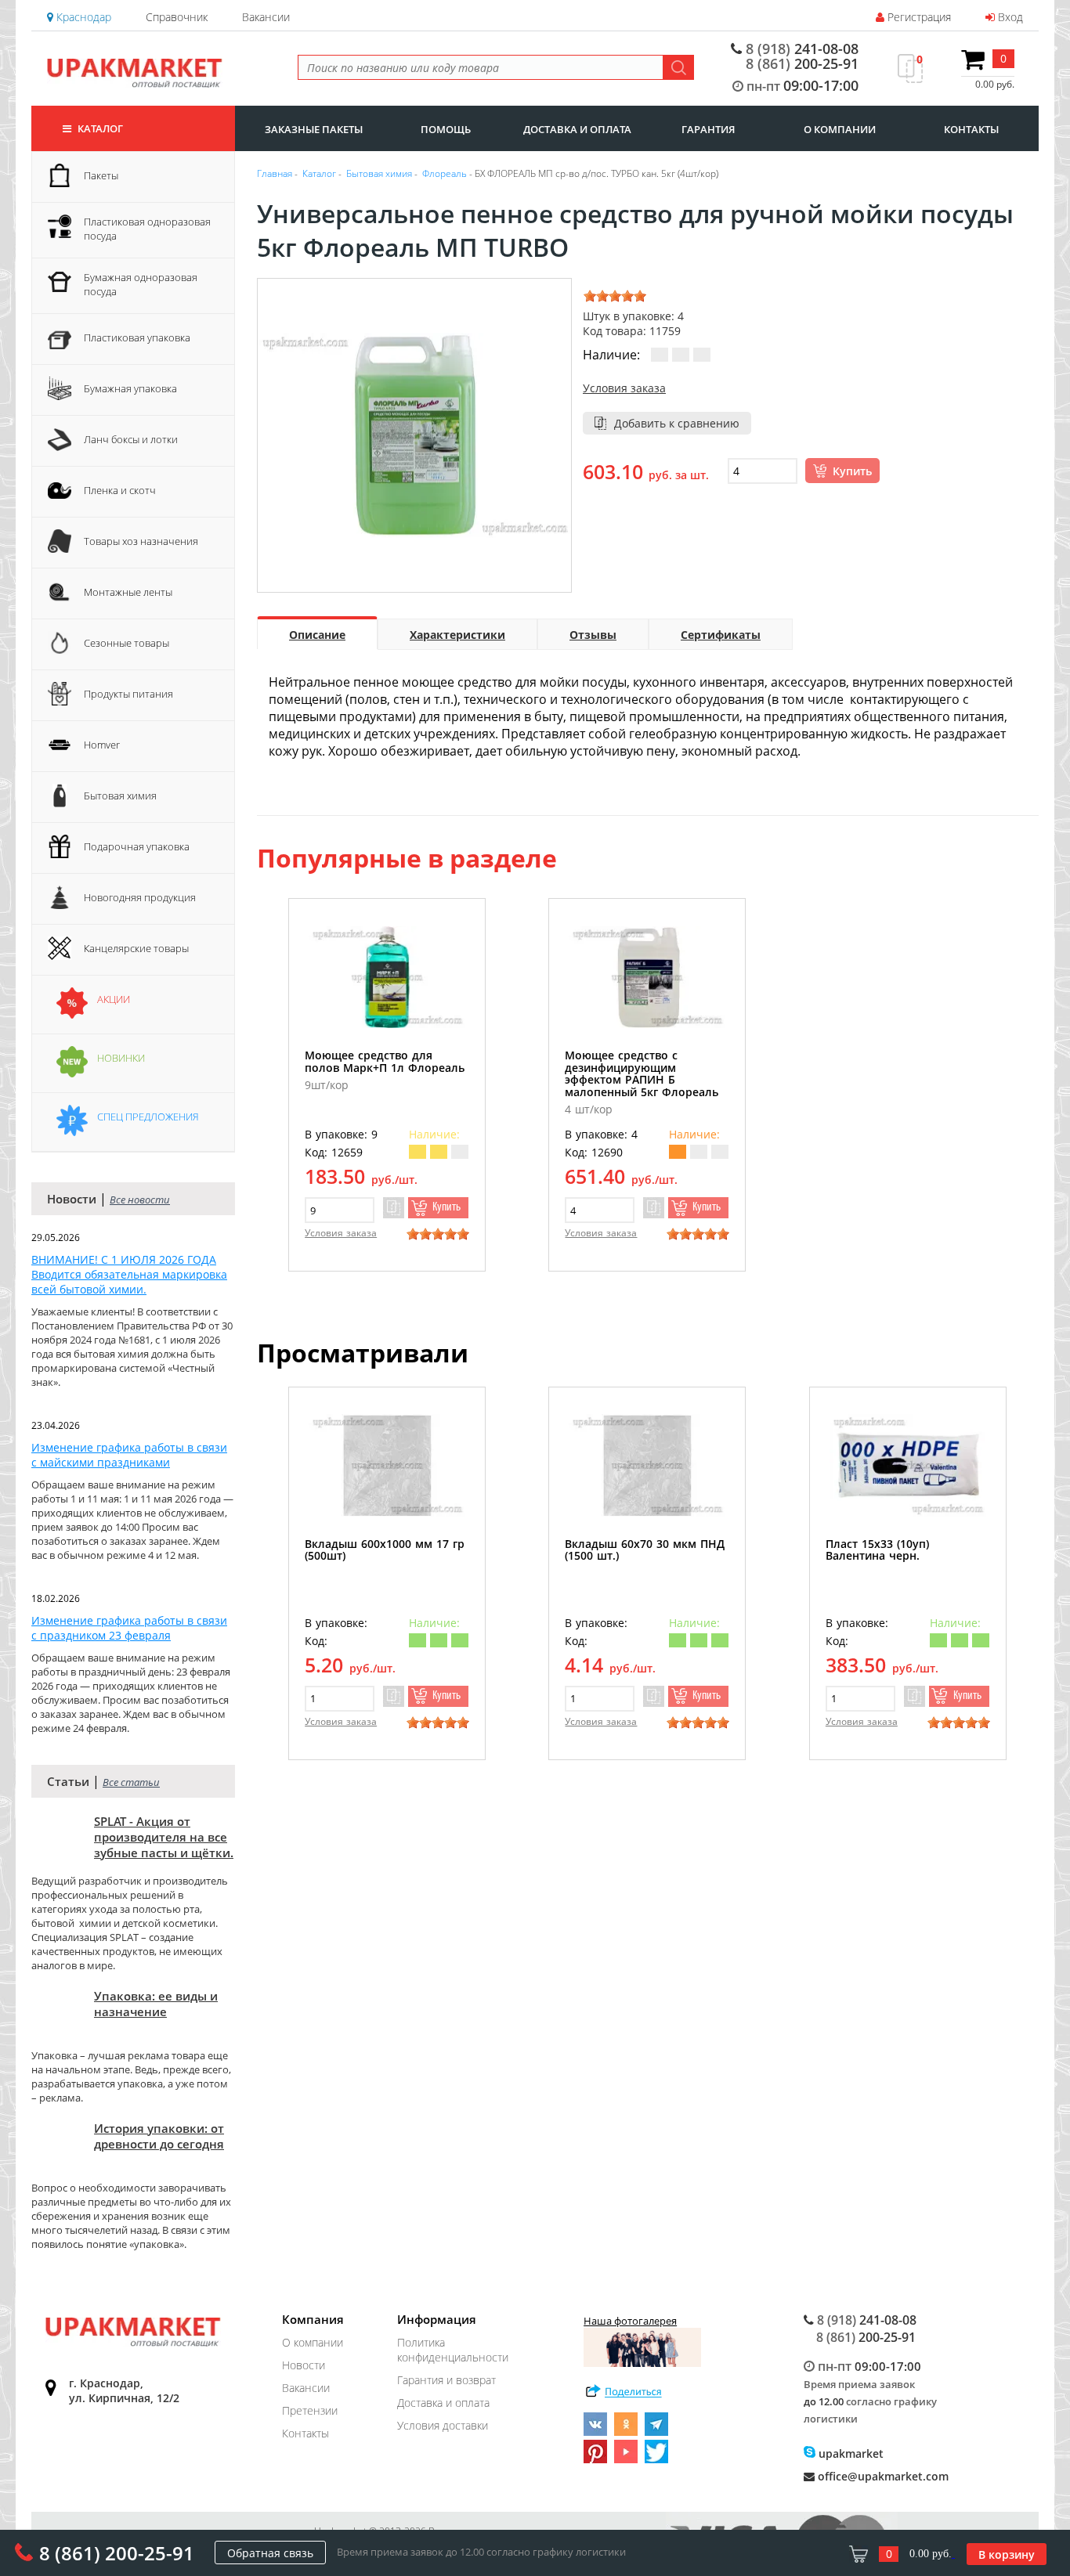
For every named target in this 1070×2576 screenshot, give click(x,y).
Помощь (446, 129)
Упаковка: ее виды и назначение (156, 2004)
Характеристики (457, 635)
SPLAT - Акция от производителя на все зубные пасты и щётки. (164, 1837)
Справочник (177, 17)
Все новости (140, 1200)
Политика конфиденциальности (453, 2350)
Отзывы (593, 635)
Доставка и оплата (443, 2403)
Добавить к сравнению (677, 423)
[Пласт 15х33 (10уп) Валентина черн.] (908, 1465)
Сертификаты (721, 635)
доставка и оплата (577, 129)
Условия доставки (443, 2425)
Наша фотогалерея (630, 2321)
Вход (1009, 17)
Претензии (310, 2410)
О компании (313, 2342)
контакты (971, 129)
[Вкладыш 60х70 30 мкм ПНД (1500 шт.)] (647, 1465)
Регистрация (918, 17)
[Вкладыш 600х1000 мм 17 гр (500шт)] (387, 1465)
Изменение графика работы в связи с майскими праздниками (129, 1455)
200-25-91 (802, 63)
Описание (317, 635)
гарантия (708, 129)
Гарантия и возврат (446, 2380)
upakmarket (849, 2453)
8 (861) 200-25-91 (117, 2553)
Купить (852, 471)
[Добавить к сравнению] (394, 1208)
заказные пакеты (314, 129)
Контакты (305, 2433)
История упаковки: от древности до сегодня (159, 2136)
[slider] (615, 296)
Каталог (99, 128)
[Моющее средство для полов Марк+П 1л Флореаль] (387, 977)
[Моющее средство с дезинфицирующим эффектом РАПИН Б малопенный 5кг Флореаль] (647, 977)
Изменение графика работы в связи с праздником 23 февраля (129, 1628)
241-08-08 (802, 49)
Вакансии (266, 17)
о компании (840, 129)
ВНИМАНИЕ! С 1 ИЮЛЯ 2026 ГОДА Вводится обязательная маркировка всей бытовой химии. (129, 1274)
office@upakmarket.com (882, 2476)
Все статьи (131, 1782)
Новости (304, 2365)
